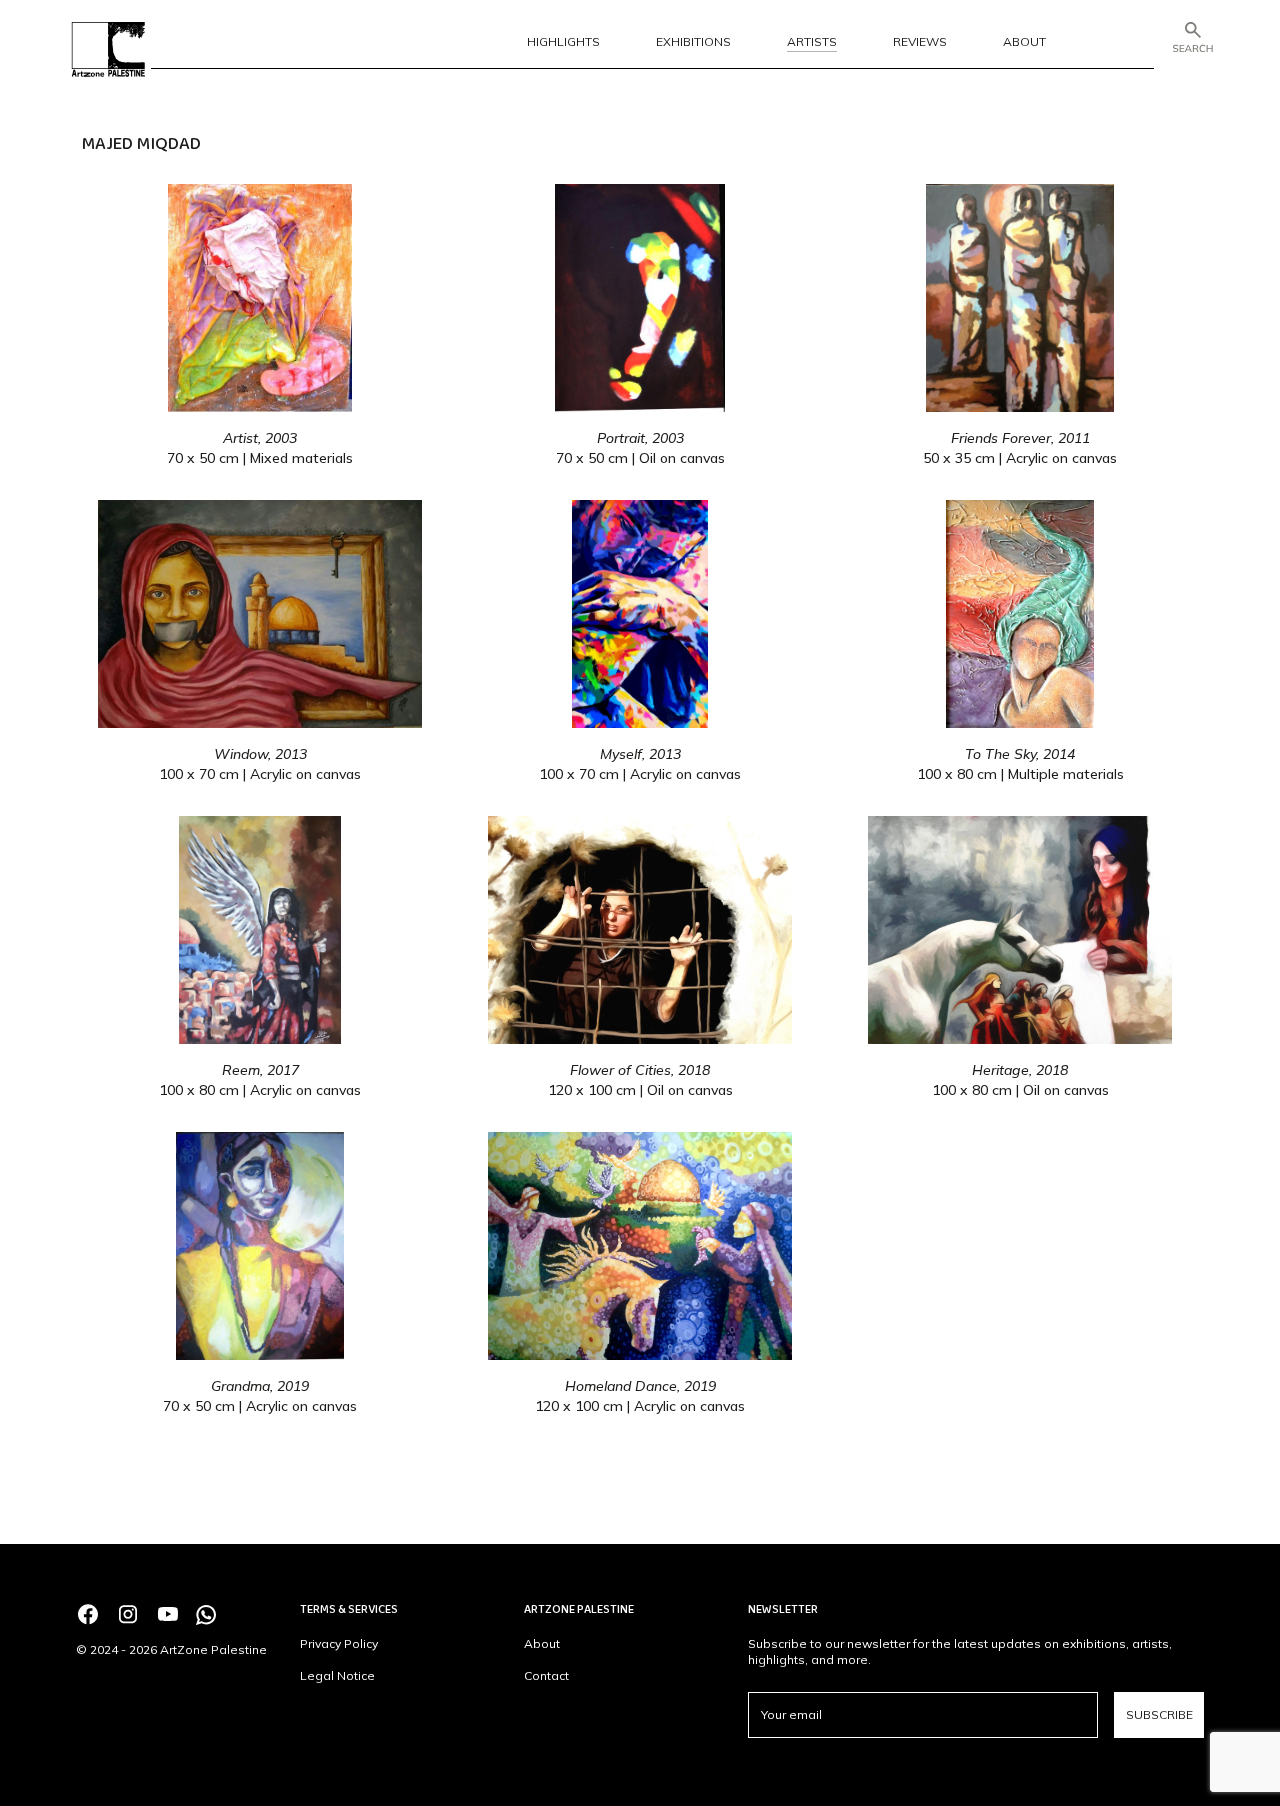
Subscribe (1159, 1714)
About (542, 1643)
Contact (546, 1675)
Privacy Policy (339, 1643)
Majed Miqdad (141, 144)
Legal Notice (337, 1675)
